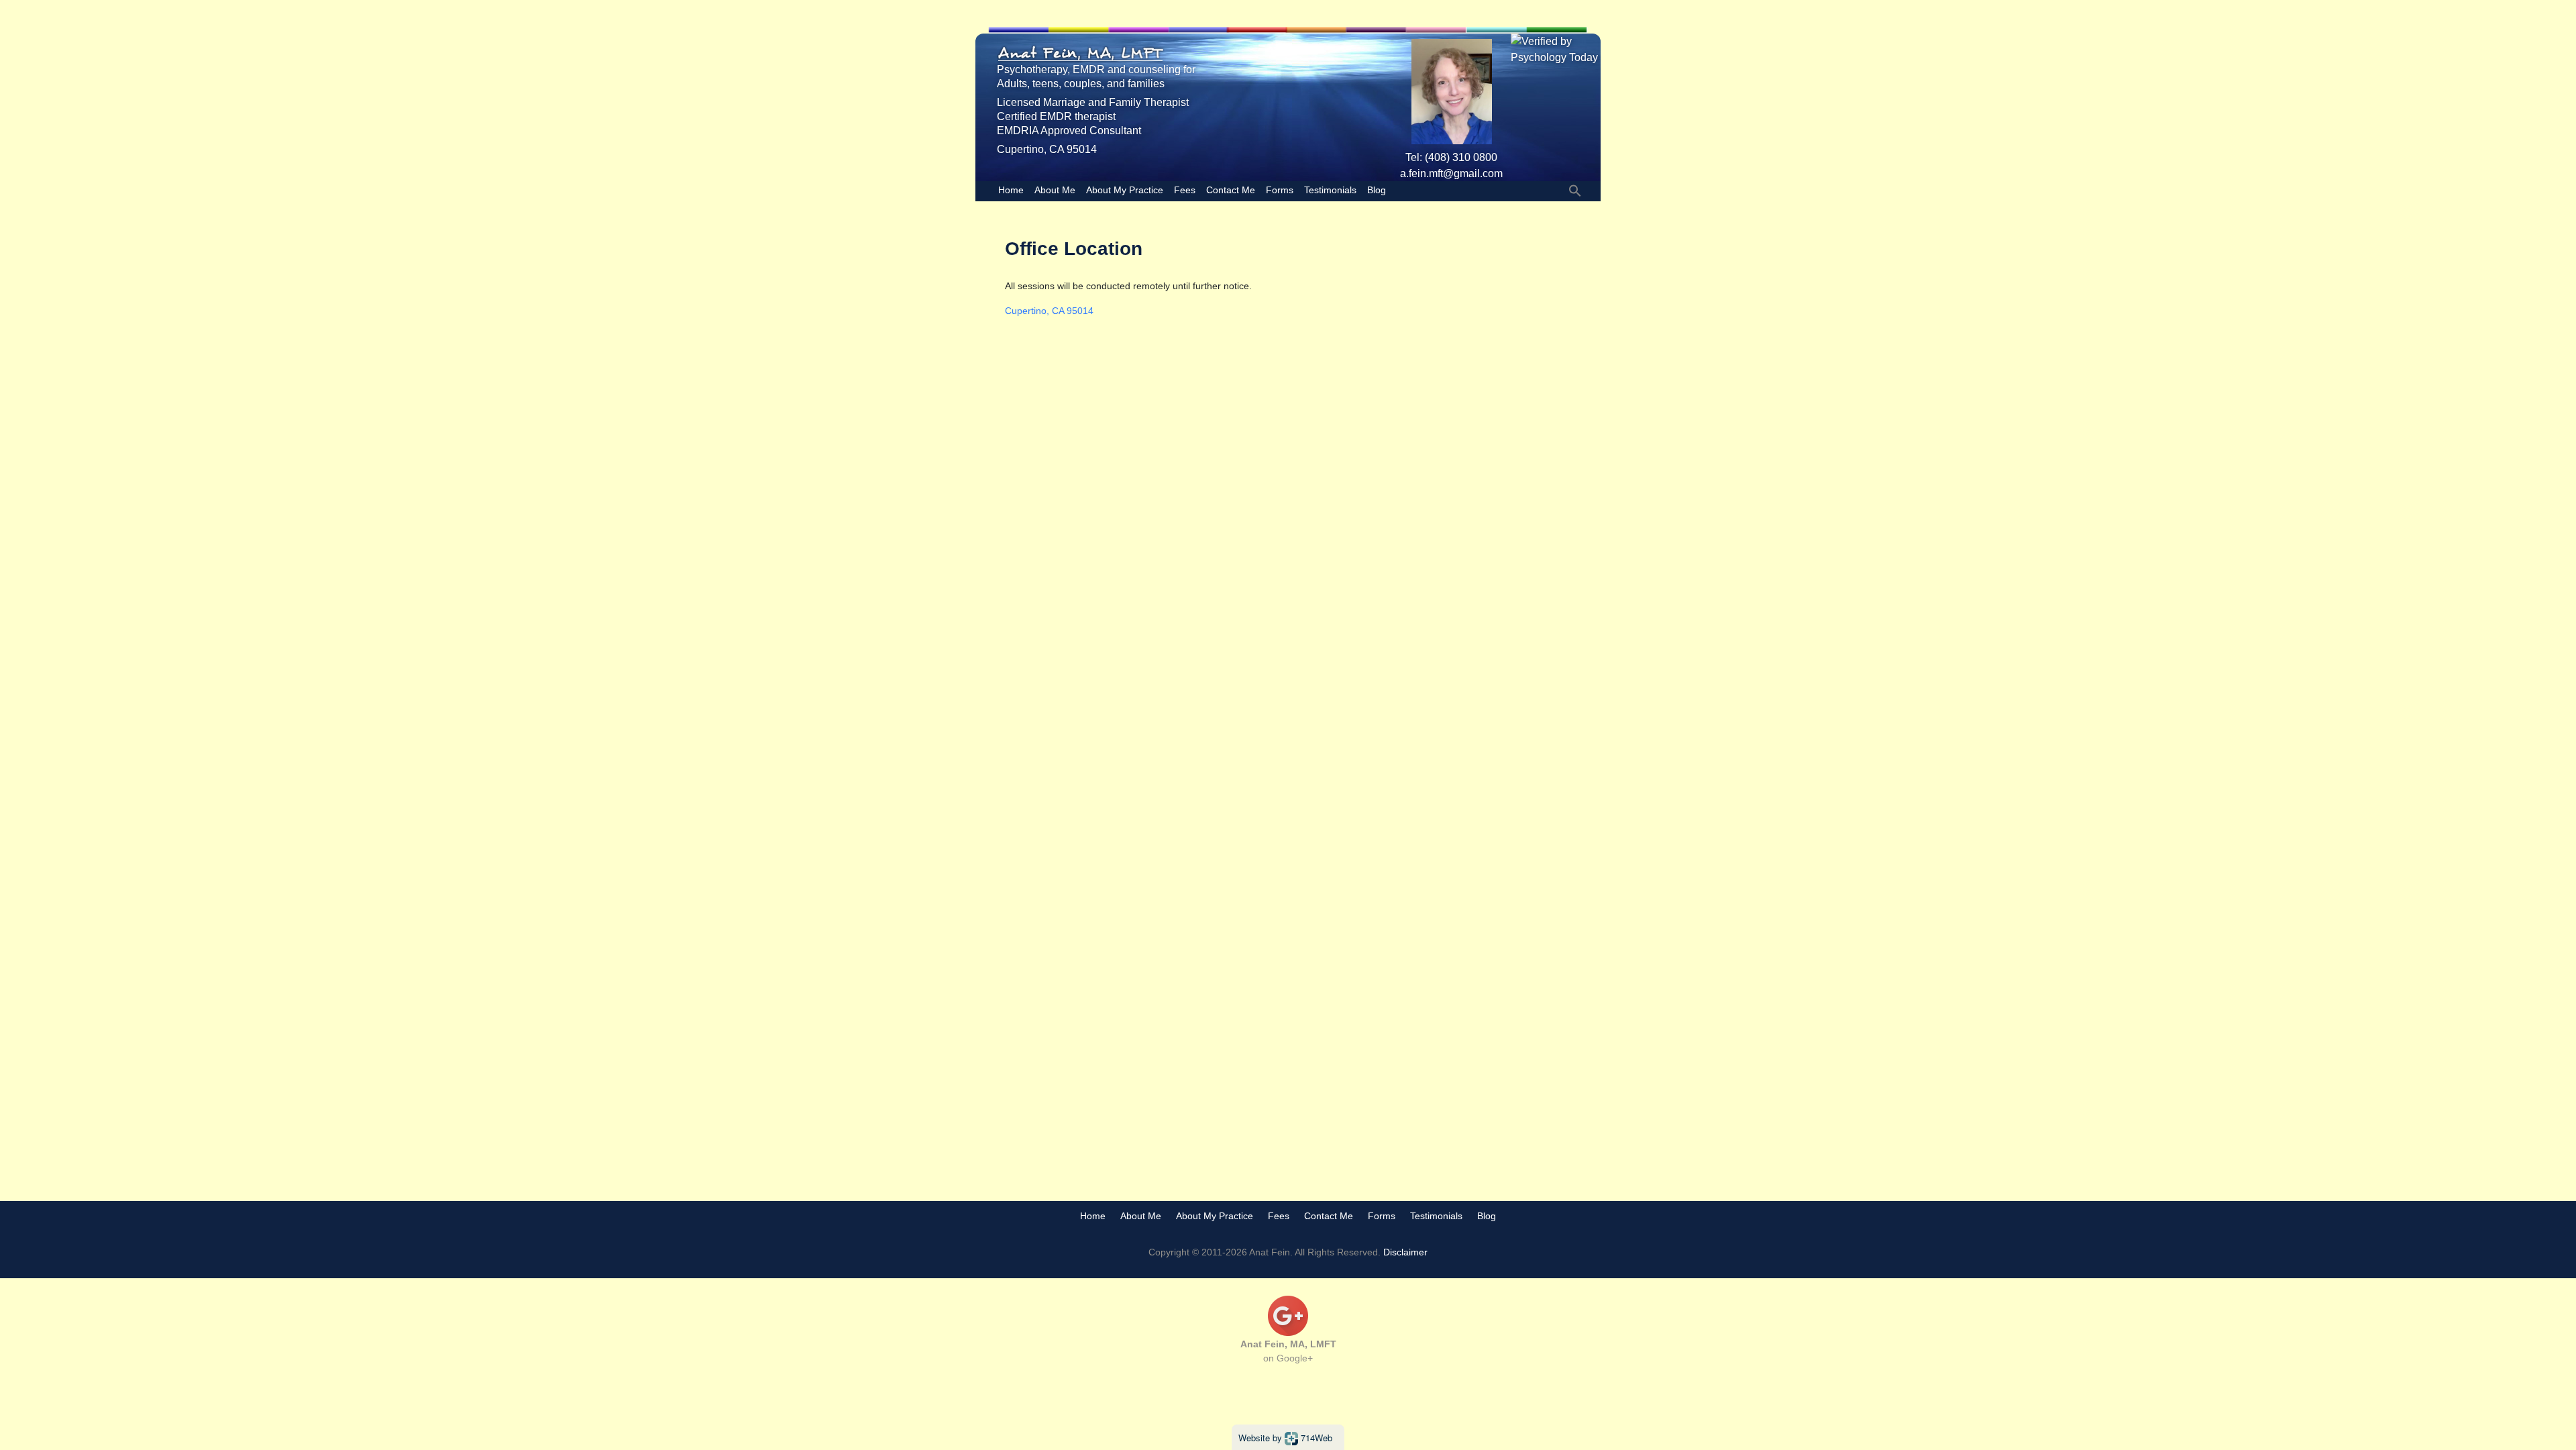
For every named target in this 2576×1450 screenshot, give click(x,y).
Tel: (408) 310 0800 (1451, 157)
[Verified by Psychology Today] (1556, 49)
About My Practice (1125, 190)
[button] (1575, 190)
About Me (1055, 190)
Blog (1377, 190)
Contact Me (1231, 190)
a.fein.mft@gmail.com (1451, 173)
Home (1011, 190)
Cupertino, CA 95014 (1049, 311)
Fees (1185, 190)
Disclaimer (1405, 1252)
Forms (1280, 190)
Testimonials (1330, 190)
